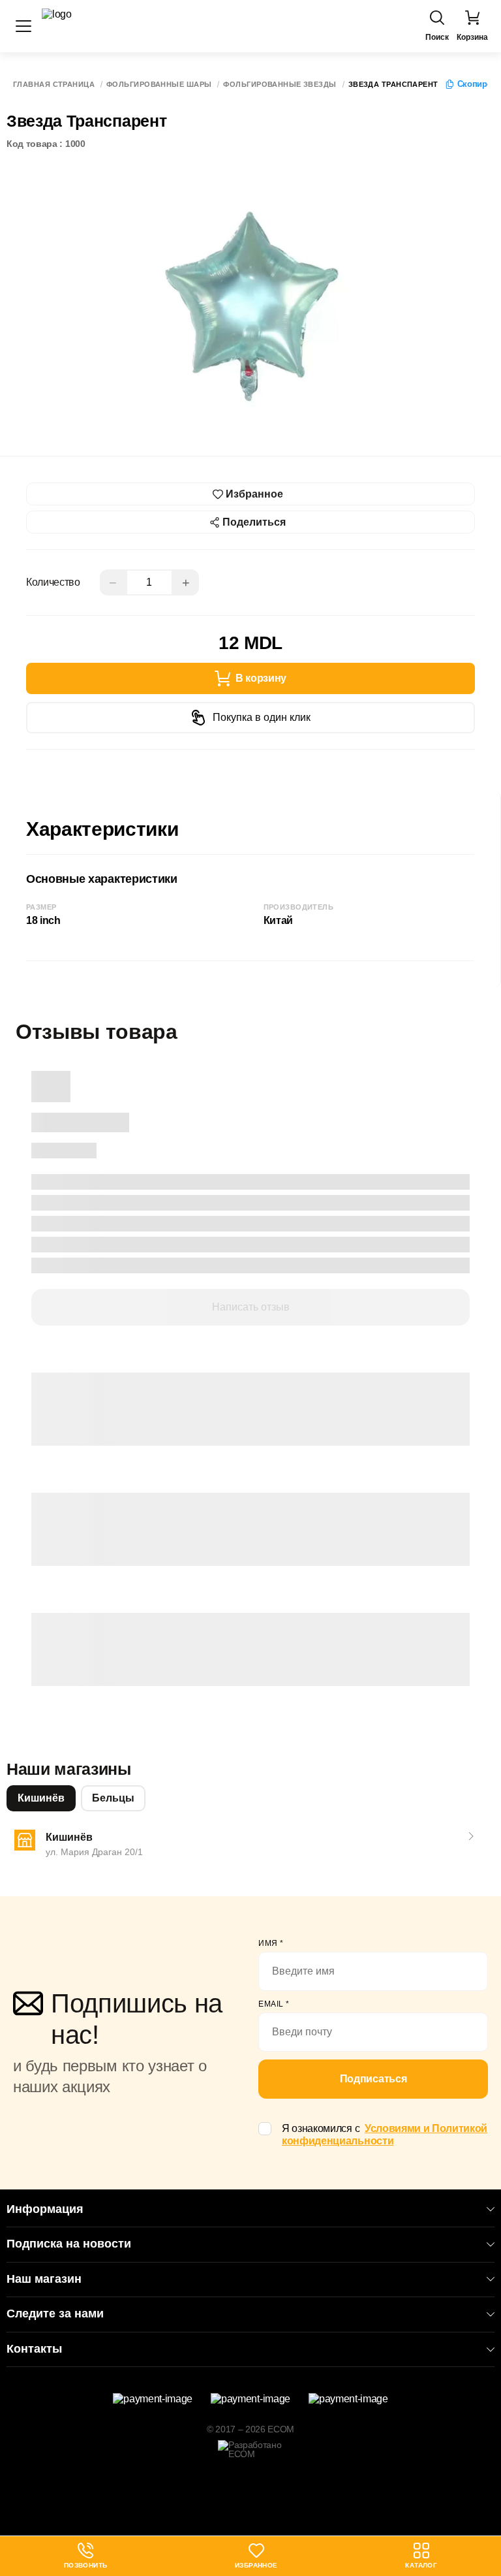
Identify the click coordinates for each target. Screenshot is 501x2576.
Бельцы (113, 1798)
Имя (271, 1943)
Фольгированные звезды (280, 85)
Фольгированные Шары (159, 85)
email (274, 2004)
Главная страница (54, 85)
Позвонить (86, 2556)
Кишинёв (41, 1798)
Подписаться (373, 2079)
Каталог (421, 2565)
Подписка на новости (69, 2244)
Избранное (256, 2565)
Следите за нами (55, 2314)
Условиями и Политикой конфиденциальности (385, 2135)
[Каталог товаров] (23, 26)
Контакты (34, 2349)
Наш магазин (44, 2279)
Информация (45, 2209)
